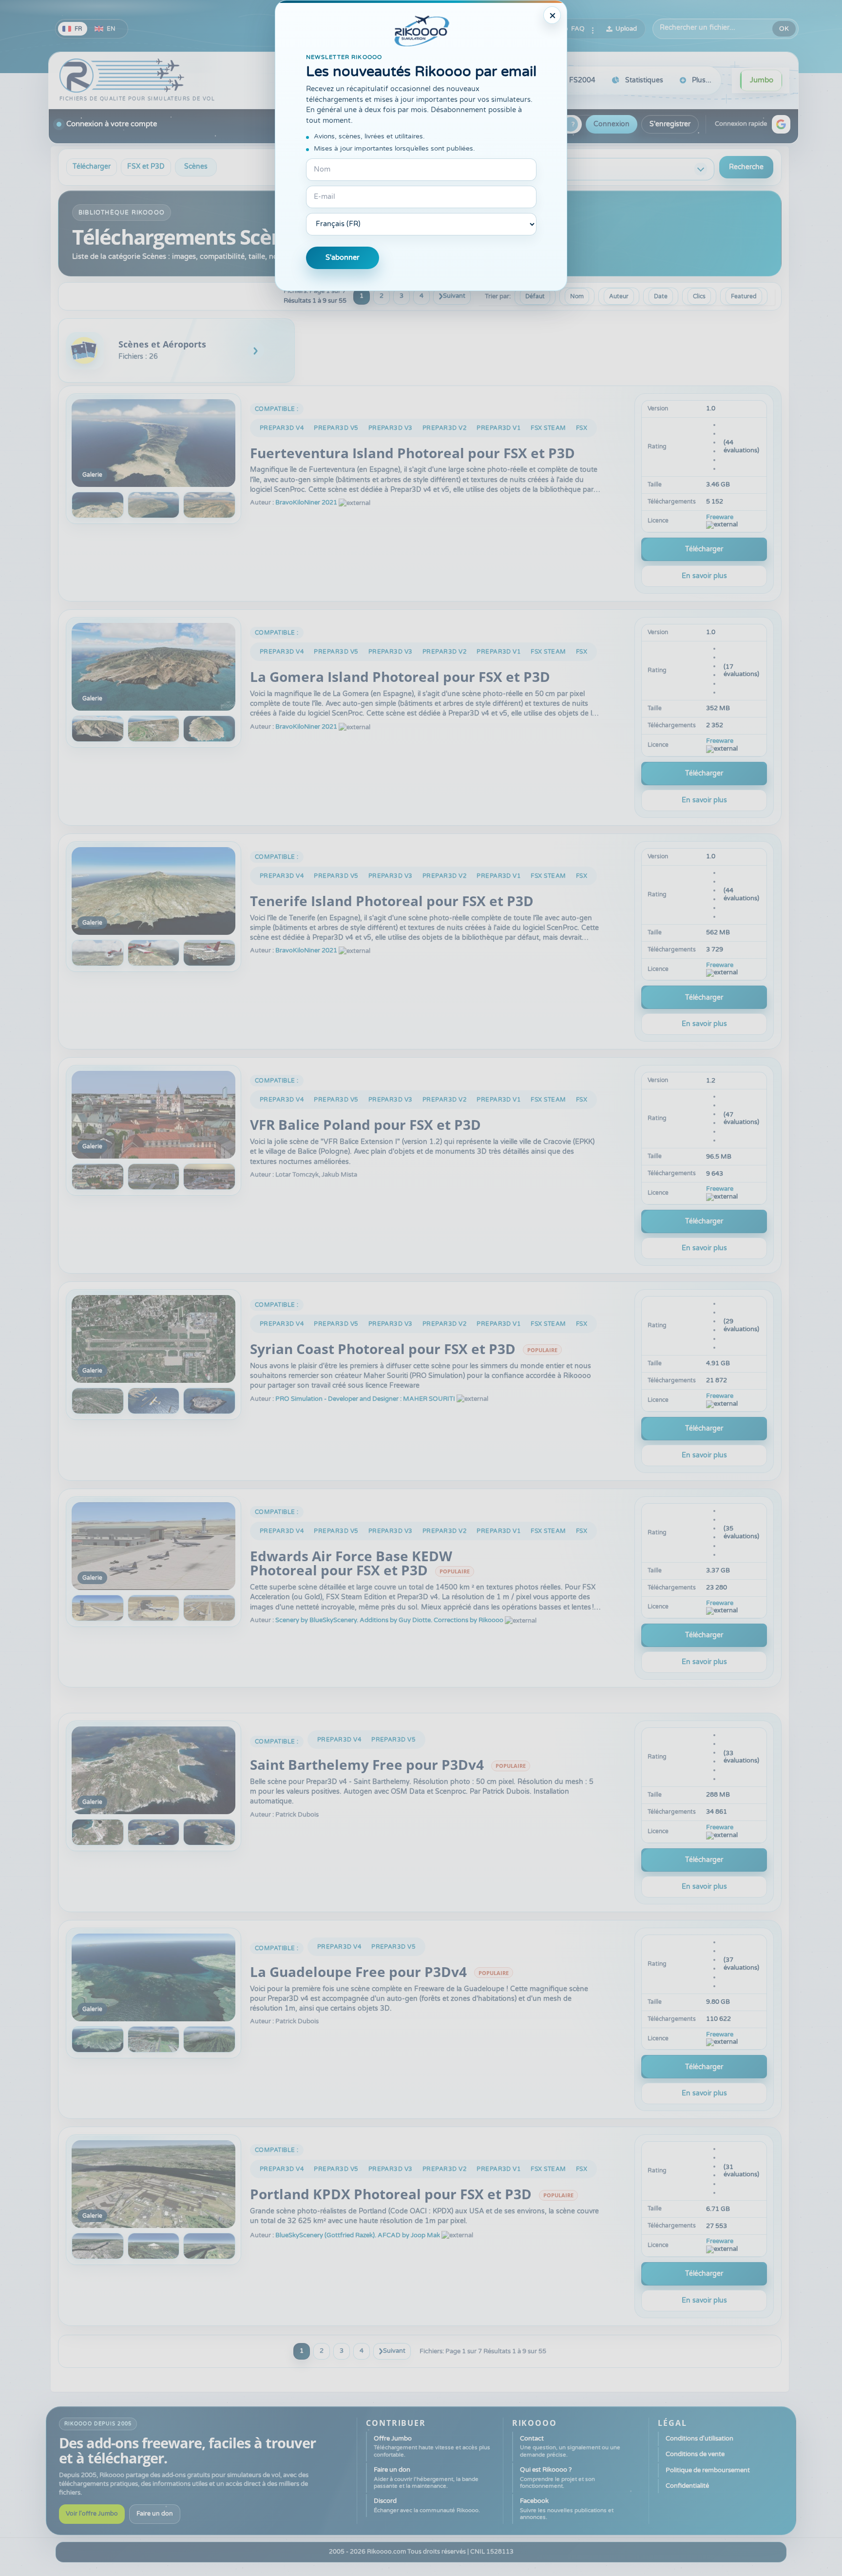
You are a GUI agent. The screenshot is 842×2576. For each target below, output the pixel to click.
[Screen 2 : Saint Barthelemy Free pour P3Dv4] (98, 1832)
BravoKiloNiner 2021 (306, 503)
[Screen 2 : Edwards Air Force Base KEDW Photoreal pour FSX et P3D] (98, 1608)
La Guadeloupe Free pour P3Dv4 (358, 1972)
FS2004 (582, 80)
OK (784, 29)
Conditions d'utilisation (699, 2439)
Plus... (702, 80)
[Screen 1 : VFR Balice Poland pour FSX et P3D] (153, 1115)
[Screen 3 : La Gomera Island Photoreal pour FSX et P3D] (154, 729)
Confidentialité (687, 2486)
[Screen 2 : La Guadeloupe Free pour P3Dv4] (98, 2039)
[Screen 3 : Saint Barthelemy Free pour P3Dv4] (154, 1832)
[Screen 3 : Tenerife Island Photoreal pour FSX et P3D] (154, 953)
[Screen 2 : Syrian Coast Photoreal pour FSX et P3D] (98, 1401)
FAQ (578, 29)
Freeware (720, 517)
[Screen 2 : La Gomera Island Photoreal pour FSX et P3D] (98, 729)
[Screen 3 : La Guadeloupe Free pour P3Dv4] (154, 2039)
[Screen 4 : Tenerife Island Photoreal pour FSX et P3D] (209, 953)
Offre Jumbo (432, 2446)
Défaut (535, 296)
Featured (744, 296)
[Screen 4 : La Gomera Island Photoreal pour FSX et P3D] (209, 729)
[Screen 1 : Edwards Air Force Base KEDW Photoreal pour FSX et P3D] (153, 1546)
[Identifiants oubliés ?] (571, 124)
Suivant (454, 296)
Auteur (619, 296)
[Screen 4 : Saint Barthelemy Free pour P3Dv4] (209, 1832)
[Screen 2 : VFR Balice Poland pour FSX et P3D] (98, 1177)
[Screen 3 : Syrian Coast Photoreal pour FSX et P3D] (154, 1401)
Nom (577, 296)
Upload (626, 29)
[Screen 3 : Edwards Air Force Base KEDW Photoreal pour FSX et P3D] (154, 1608)
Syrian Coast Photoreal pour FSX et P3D (383, 1349)
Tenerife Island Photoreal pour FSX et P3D (392, 901)
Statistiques (644, 80)
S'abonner (343, 258)
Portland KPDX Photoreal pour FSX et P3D (391, 2194)
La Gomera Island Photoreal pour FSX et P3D (400, 677)
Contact (570, 2446)
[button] (781, 124)
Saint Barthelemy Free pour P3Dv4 (367, 1764)
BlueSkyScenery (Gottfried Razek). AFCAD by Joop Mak (358, 2235)
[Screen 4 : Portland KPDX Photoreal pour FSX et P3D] (209, 2246)
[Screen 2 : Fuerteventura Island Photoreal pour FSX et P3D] (98, 505)
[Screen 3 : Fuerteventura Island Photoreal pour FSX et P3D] (154, 505)
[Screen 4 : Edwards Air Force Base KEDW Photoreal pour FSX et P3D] (209, 1608)
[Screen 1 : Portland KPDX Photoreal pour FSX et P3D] (153, 2184)
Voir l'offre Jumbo (92, 2514)
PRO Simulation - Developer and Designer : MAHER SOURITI (365, 1399)
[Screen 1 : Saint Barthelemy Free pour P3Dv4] (153, 1770)
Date (661, 296)
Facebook (567, 2509)
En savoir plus (704, 576)
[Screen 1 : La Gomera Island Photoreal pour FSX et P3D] (153, 667)
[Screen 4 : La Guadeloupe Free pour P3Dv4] (209, 2039)
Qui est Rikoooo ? (557, 2478)
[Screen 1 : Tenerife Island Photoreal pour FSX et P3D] (153, 891)
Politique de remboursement (708, 2470)
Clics (699, 296)
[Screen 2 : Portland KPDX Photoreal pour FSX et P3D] (98, 2246)
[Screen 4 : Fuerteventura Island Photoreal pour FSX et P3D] (209, 505)
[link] (176, 350)
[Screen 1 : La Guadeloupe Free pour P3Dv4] (153, 1977)
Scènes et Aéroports (162, 344)
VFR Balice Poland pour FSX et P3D (365, 1124)
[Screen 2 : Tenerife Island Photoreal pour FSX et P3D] (98, 953)
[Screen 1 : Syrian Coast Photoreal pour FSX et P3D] (153, 1339)
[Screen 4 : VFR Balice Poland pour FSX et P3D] (209, 1177)
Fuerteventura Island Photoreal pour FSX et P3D (412, 453)
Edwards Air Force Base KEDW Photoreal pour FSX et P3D (351, 1563)
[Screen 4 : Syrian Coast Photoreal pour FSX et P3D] (209, 1401)
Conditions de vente (695, 2454)
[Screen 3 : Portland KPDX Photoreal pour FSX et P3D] (154, 2246)
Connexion (612, 124)
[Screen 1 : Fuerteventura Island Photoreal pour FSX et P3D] (153, 443)
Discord (427, 2505)
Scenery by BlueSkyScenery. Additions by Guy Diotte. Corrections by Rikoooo (389, 1620)
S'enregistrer (670, 124)
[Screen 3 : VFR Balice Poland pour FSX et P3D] (154, 1177)
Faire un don (155, 2514)
